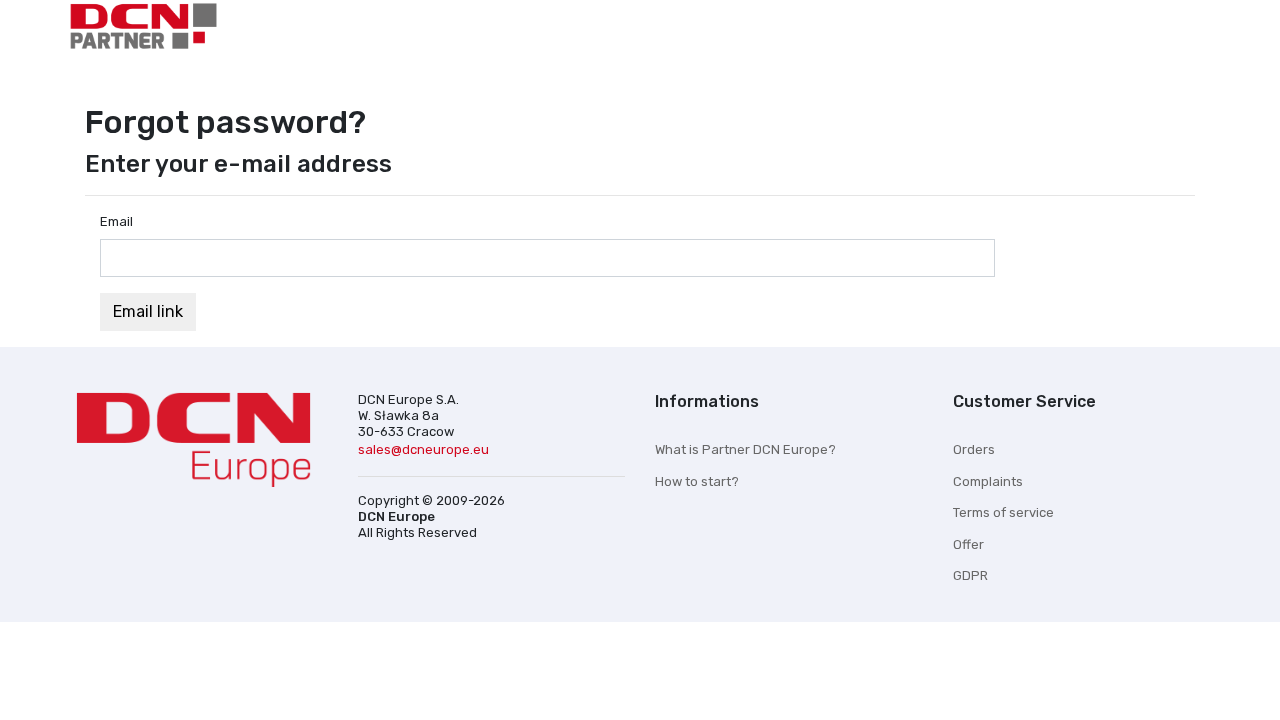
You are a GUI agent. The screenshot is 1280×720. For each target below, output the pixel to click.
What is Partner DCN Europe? (745, 449)
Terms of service (1003, 512)
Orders (974, 449)
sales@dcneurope (423, 449)
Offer (968, 544)
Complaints (988, 481)
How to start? (697, 481)
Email (116, 221)
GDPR (970, 575)
